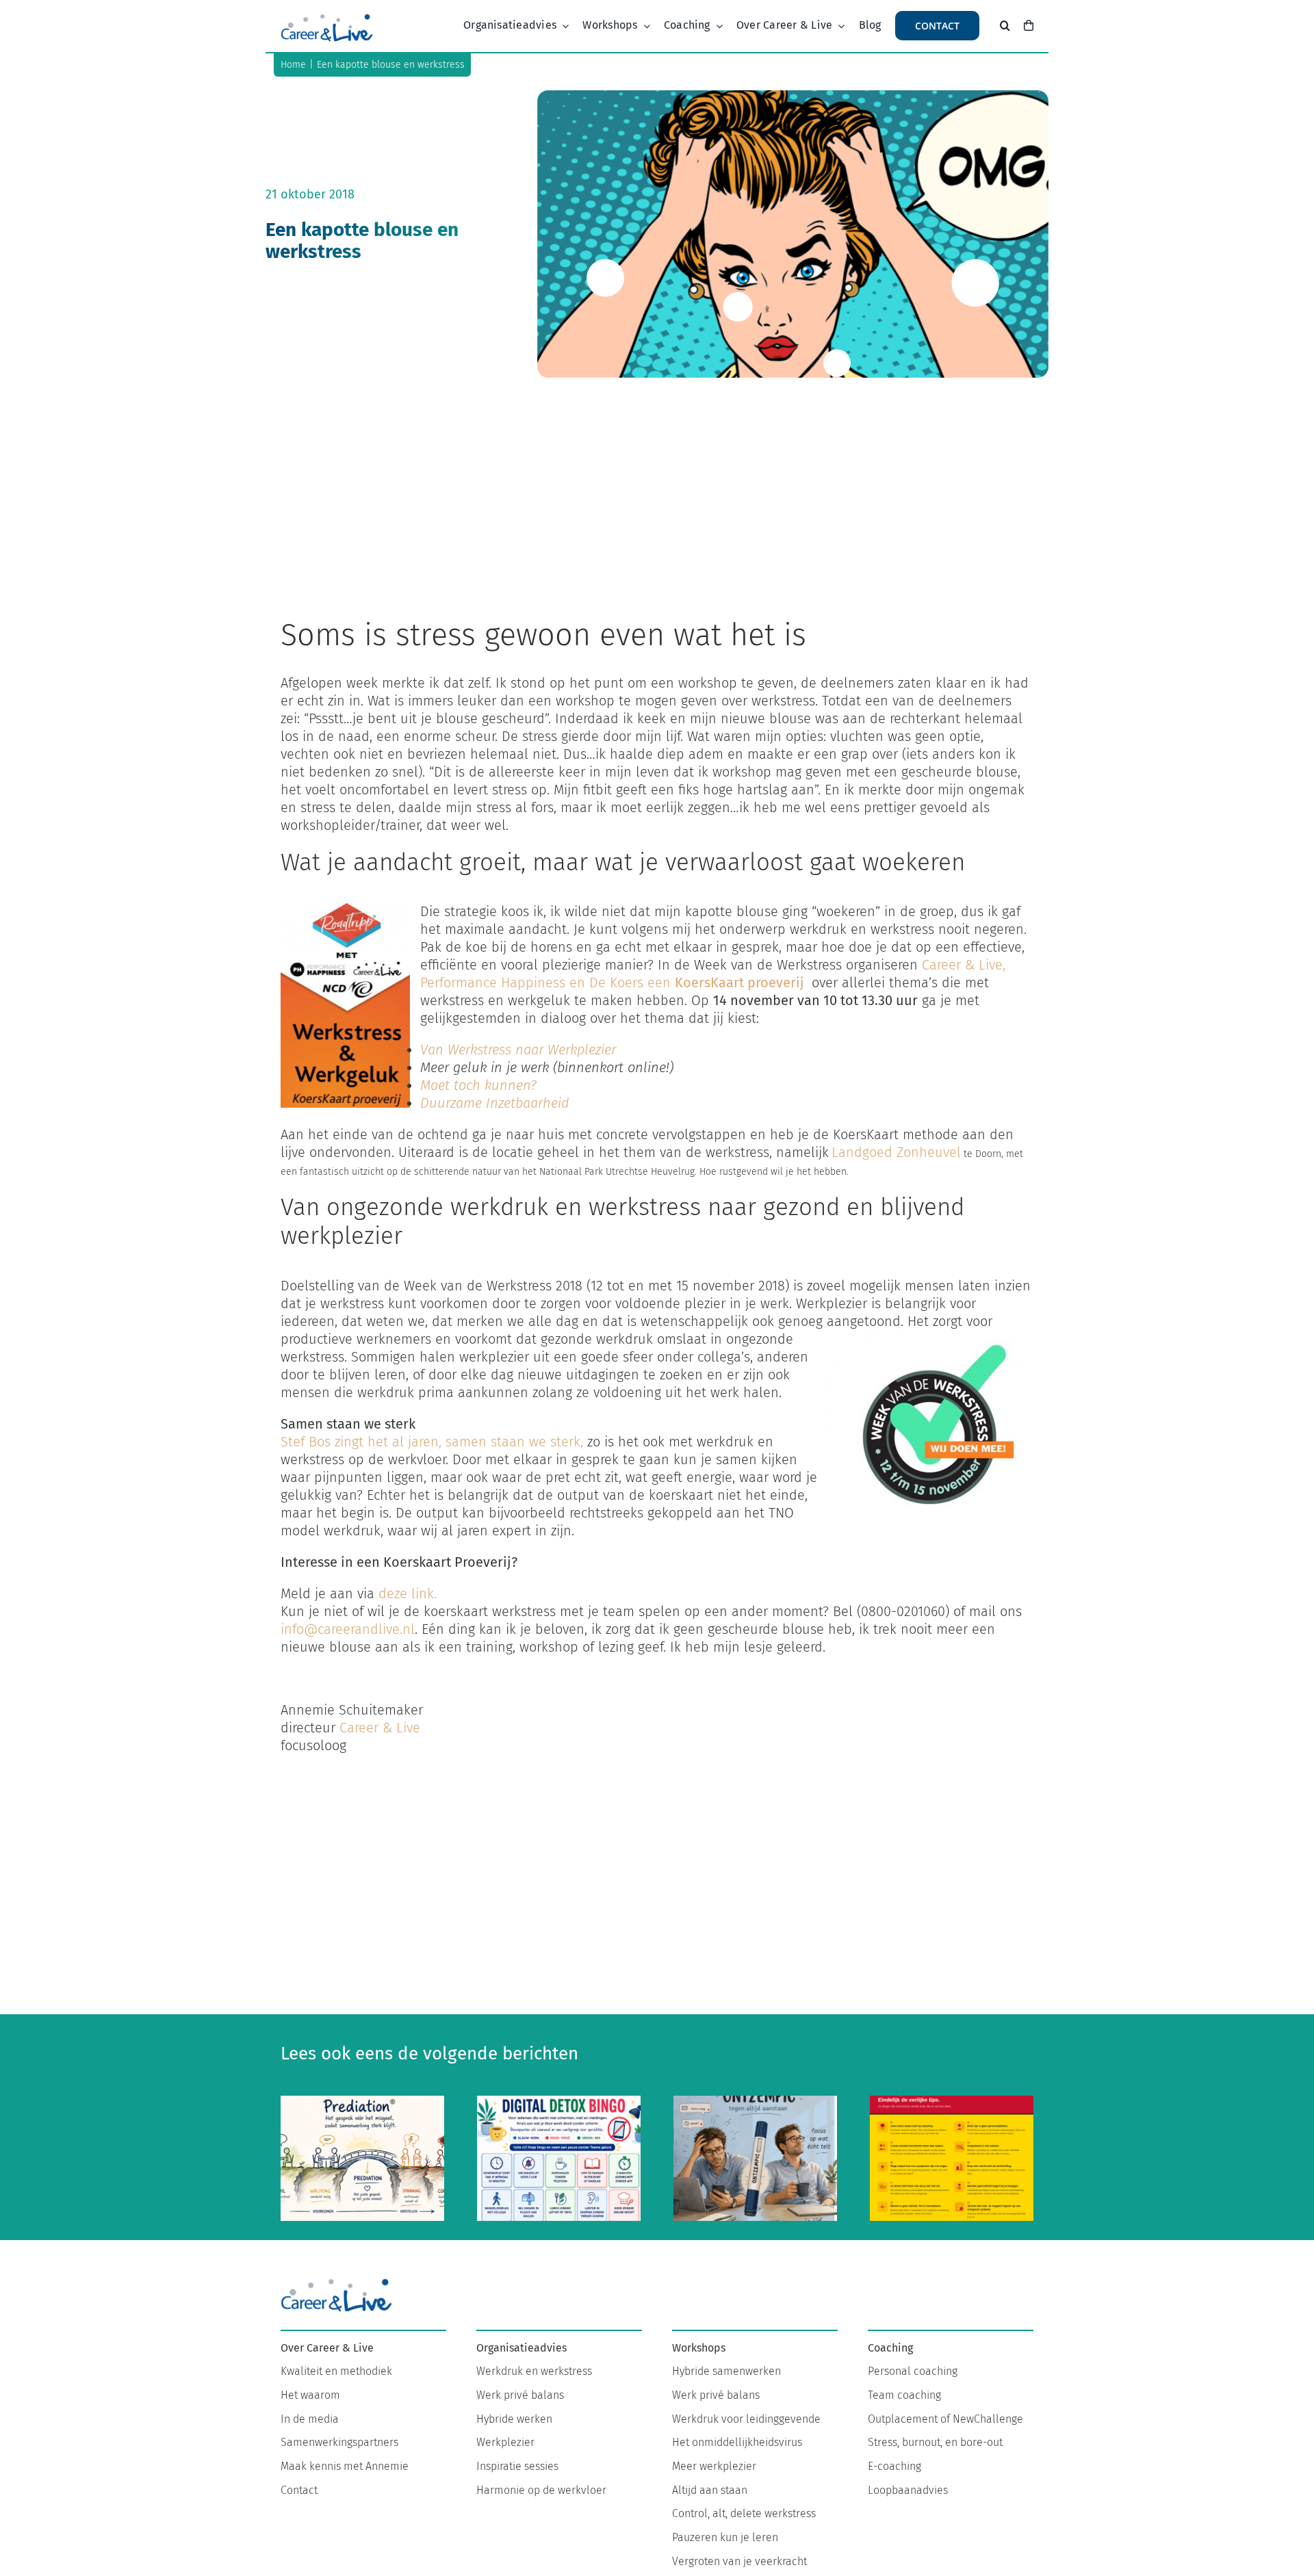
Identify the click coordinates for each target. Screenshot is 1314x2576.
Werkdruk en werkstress (534, 2371)
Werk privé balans (520, 2395)
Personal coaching (913, 2371)
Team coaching (904, 2395)
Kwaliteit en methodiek (336, 2371)
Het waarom (310, 2395)
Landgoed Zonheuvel (896, 1152)
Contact (299, 2490)
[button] (1005, 26)
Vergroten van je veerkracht (739, 2561)
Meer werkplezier (714, 2466)
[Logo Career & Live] (327, 17)
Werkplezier (505, 2442)
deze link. (408, 1593)
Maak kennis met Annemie (345, 2466)
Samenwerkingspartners (339, 2442)
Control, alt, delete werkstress (744, 2513)
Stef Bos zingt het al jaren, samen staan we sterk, (432, 1442)
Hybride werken (514, 2419)
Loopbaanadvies (908, 2490)
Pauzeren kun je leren (725, 2537)
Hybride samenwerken (726, 2371)
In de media (310, 2419)
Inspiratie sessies (517, 2466)
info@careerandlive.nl (348, 1629)
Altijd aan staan (710, 2490)
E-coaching (894, 2466)
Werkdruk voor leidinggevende (746, 2419)
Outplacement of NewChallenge (945, 2419)
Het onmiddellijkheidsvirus (737, 2442)
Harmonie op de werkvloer (541, 2490)
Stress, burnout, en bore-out (935, 2442)
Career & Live (382, 1728)
